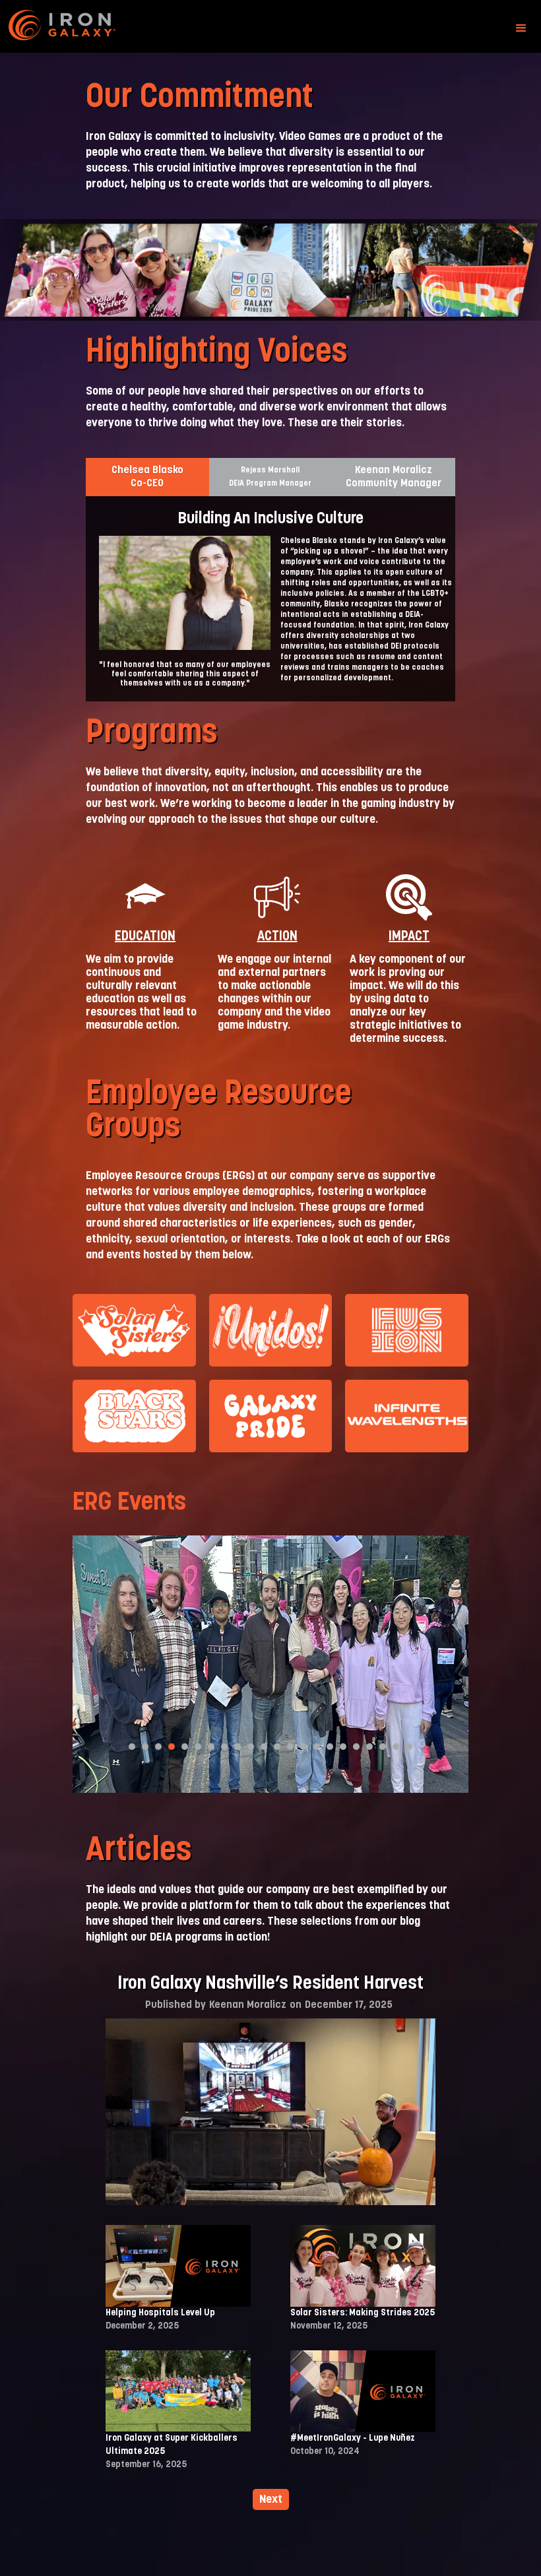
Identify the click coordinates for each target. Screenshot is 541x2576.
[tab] (147, 477)
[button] (521, 28)
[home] (75, 28)
